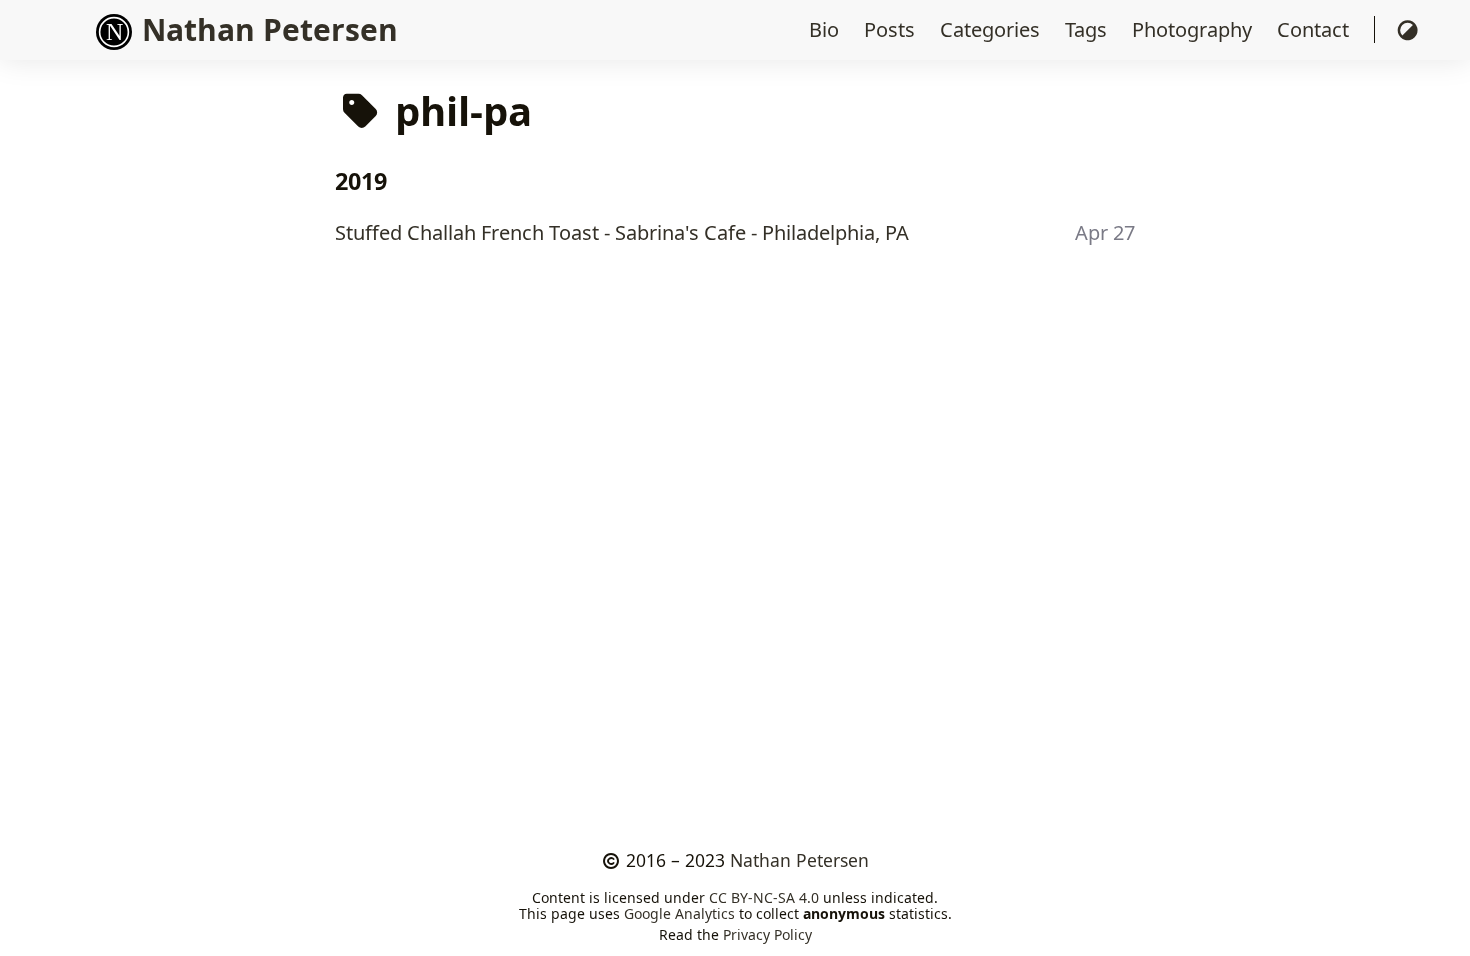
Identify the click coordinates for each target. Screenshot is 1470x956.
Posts (892, 29)
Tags (1088, 29)
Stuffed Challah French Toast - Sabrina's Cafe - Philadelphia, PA (622, 232)
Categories (992, 29)
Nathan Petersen (799, 860)
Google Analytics (679, 913)
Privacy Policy (767, 934)
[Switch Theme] (1407, 29)
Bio (826, 29)
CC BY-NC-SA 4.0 (764, 897)
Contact (1315, 29)
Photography (1194, 29)
